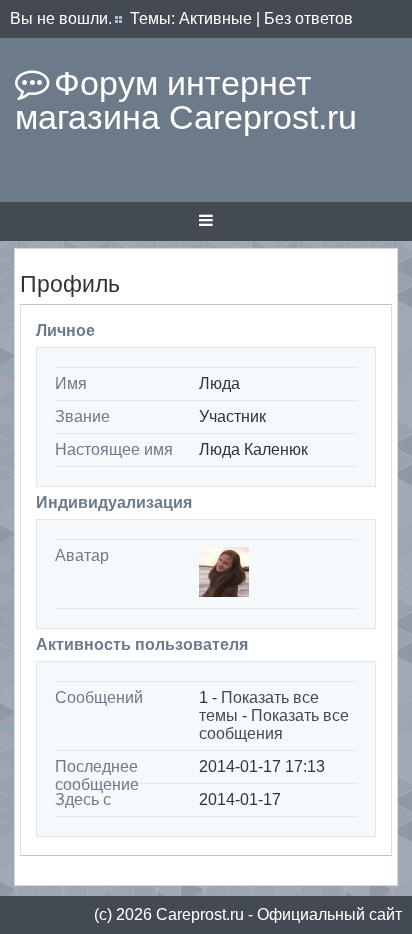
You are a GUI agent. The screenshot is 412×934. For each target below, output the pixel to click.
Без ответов (308, 18)
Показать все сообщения (274, 724)
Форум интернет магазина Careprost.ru (186, 100)
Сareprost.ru (200, 914)
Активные (215, 18)
